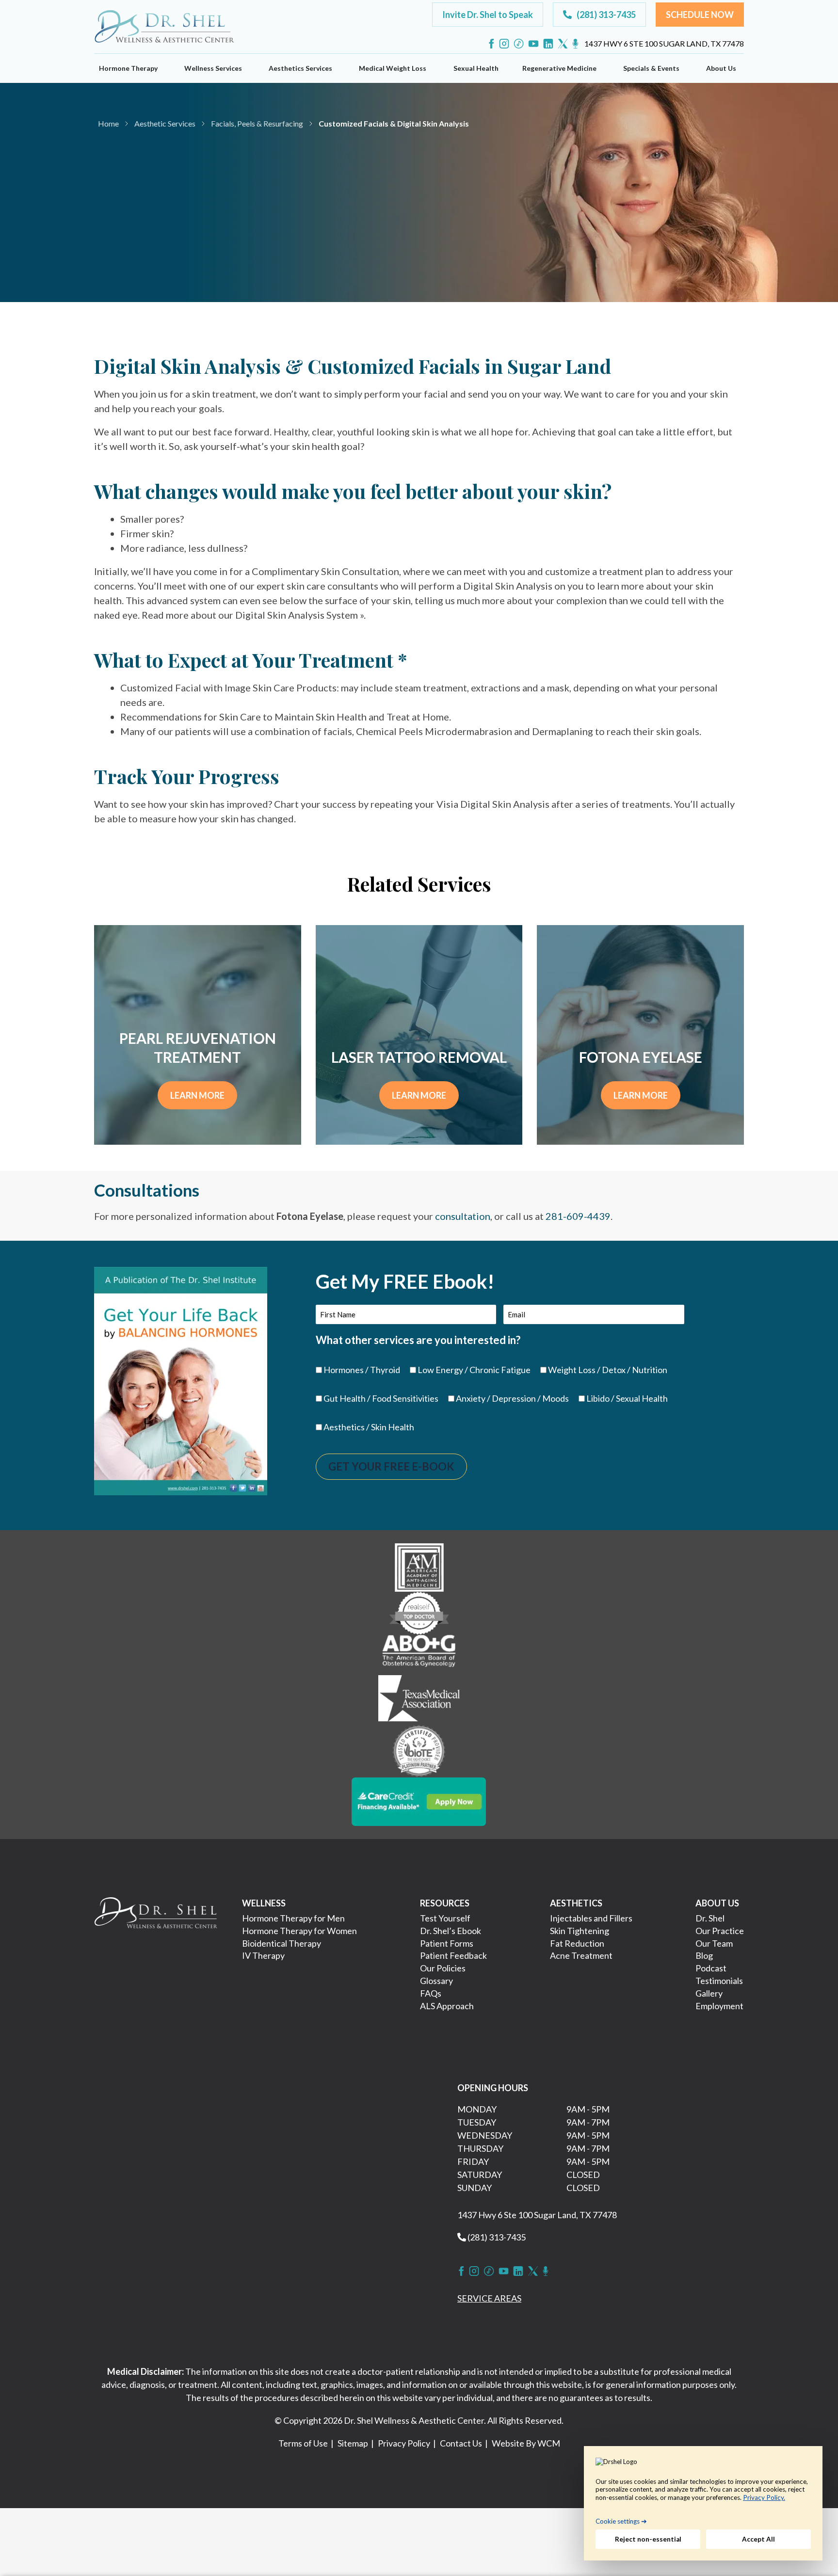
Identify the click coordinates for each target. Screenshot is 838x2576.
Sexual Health (476, 68)
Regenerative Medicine (559, 68)
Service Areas (489, 2298)
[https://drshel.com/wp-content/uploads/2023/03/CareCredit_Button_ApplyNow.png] (419, 1800)
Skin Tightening (580, 1931)
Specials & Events (651, 68)
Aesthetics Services (300, 68)
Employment (719, 2006)
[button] (488, 15)
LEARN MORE (197, 1095)
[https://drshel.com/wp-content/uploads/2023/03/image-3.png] (419, 1653)
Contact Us (461, 2443)
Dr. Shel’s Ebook (451, 1931)
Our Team (714, 1943)
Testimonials (719, 1981)
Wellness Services (213, 68)
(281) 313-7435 (496, 2237)
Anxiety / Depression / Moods (512, 1398)
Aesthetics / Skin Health (369, 1427)
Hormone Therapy (128, 68)
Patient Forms (447, 1943)
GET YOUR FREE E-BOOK (391, 1466)
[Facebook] (492, 44)
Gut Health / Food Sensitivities (381, 1398)
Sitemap (353, 2443)
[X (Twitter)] (563, 44)
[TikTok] (519, 44)
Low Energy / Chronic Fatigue (474, 1370)
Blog (704, 1955)
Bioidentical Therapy (282, 1943)
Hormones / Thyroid (362, 1370)
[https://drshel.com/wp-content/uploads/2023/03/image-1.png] (419, 1566)
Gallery (709, 1993)
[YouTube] (533, 44)
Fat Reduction (577, 1943)
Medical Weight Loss (393, 68)
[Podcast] (575, 44)
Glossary (436, 1981)
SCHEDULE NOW (163, 205)
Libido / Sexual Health (627, 1398)
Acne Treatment (581, 1955)
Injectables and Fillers (591, 1918)
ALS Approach (447, 2006)
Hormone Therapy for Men (293, 1918)
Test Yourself (445, 1918)
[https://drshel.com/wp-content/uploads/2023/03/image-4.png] (419, 1699)
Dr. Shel (710, 1918)
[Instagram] (504, 44)
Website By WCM (526, 2443)
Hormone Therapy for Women (299, 1931)
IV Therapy (263, 1955)
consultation (463, 1216)
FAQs (431, 1993)
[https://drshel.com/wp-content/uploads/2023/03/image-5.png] (419, 1750)
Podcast (711, 1968)
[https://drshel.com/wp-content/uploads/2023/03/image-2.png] (419, 1612)
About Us (721, 68)
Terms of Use (303, 2443)
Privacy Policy (404, 2443)
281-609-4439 (578, 1216)
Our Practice (720, 1931)
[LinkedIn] (548, 44)
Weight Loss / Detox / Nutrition (608, 1370)
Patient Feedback (453, 1955)
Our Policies (443, 1968)
